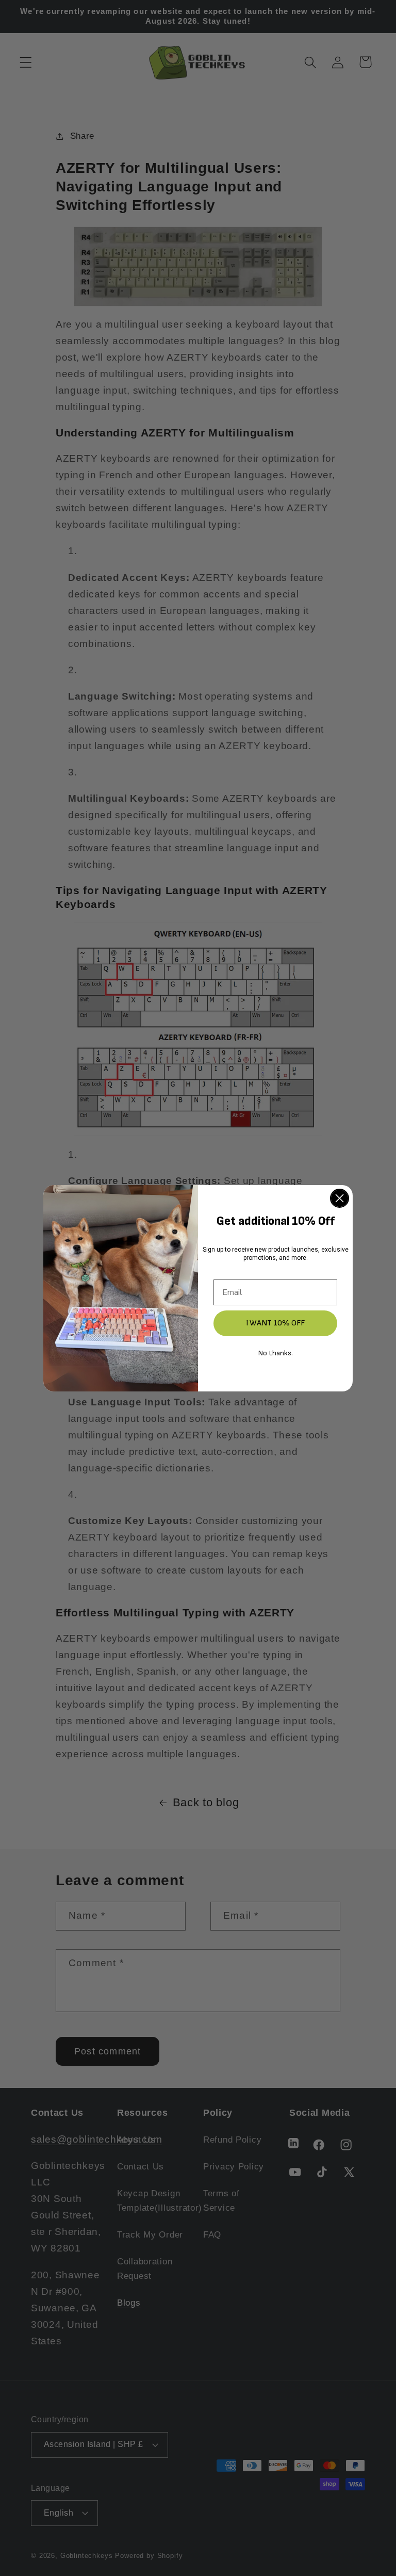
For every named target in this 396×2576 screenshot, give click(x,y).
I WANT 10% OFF (275, 1323)
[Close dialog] (340, 1198)
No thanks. (276, 1353)
